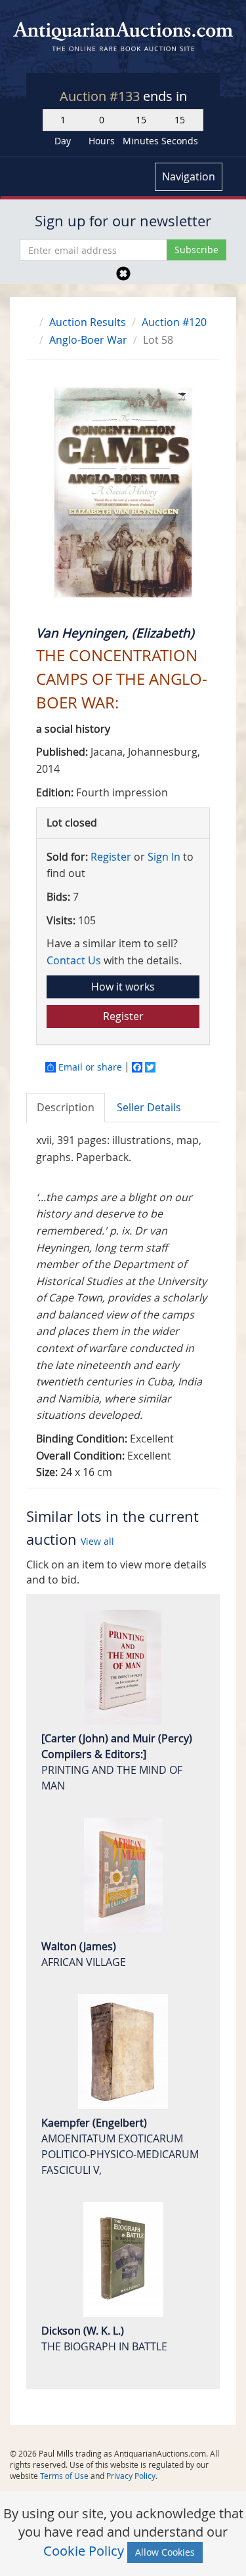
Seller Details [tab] (149, 1107)
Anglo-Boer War (88, 340)
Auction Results (88, 322)
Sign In (164, 857)
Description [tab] (66, 1107)
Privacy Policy (131, 2476)
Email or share (90, 1067)
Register (111, 857)
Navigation (189, 176)
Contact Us (74, 960)
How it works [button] (123, 987)
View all (97, 1541)
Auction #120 (174, 322)
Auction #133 (101, 96)
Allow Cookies (165, 2552)
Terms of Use (64, 2476)
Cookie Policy (84, 2551)
